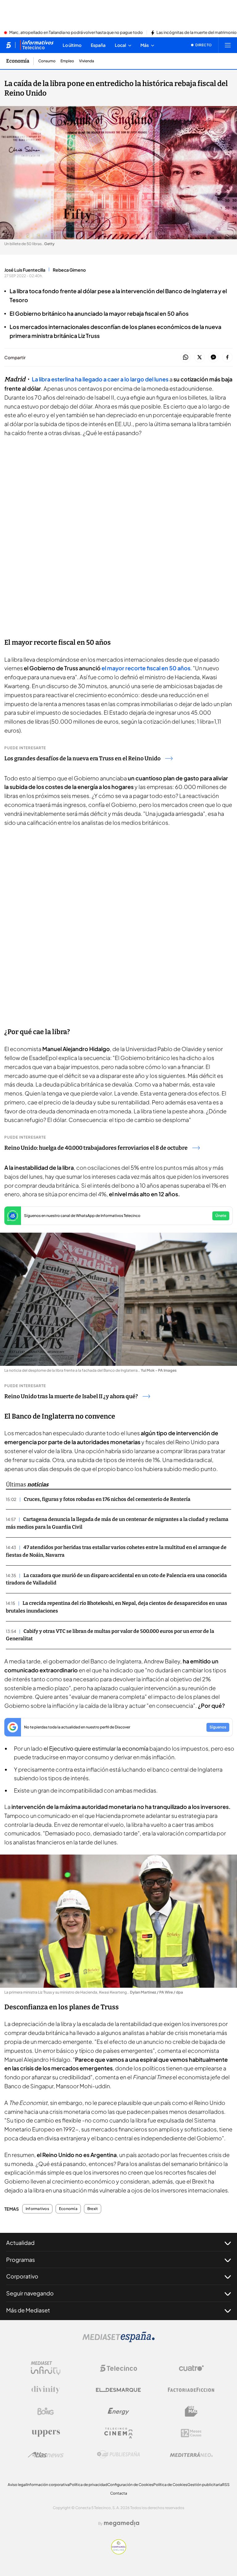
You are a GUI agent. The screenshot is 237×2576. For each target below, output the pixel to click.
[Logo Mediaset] (118, 2340)
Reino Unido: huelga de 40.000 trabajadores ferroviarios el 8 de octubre (96, 1148)
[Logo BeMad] (191, 2411)
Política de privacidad (88, 2485)
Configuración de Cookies (130, 2485)
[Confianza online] (119, 2553)
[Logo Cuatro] (191, 2368)
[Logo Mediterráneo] (191, 2455)
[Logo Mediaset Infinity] (46, 2368)
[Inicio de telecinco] (8, 45)
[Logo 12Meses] (191, 2433)
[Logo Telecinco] (118, 2368)
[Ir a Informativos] (37, 45)
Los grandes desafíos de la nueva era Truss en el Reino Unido (82, 758)
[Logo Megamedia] (122, 2523)
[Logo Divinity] (46, 2390)
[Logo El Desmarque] (118, 2390)
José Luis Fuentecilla (25, 270)
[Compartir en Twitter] (200, 357)
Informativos (37, 2209)
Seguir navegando (30, 2293)
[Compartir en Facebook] (227, 357)
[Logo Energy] (118, 2411)
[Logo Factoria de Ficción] (191, 2390)
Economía (18, 61)
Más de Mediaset (28, 2310)
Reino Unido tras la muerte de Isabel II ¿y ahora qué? (71, 1396)
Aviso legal (17, 2485)
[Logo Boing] (46, 2411)
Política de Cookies (170, 2485)
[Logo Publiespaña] (118, 2455)
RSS (226, 2485)
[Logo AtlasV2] (46, 2455)
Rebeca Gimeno (69, 270)
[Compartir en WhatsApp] (186, 357)
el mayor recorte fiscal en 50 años (146, 668)
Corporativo (22, 2276)
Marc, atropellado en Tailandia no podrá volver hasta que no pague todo (76, 33)
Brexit (93, 2209)
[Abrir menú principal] (228, 45)
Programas (21, 2260)
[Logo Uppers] (46, 2433)
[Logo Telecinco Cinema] (118, 2433)
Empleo (67, 61)
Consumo (47, 61)
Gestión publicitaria (205, 2485)
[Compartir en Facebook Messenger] (213, 357)
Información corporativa (48, 2485)
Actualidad (20, 2243)
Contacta (119, 2493)
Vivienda (87, 61)
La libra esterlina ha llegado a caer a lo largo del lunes (100, 379)
